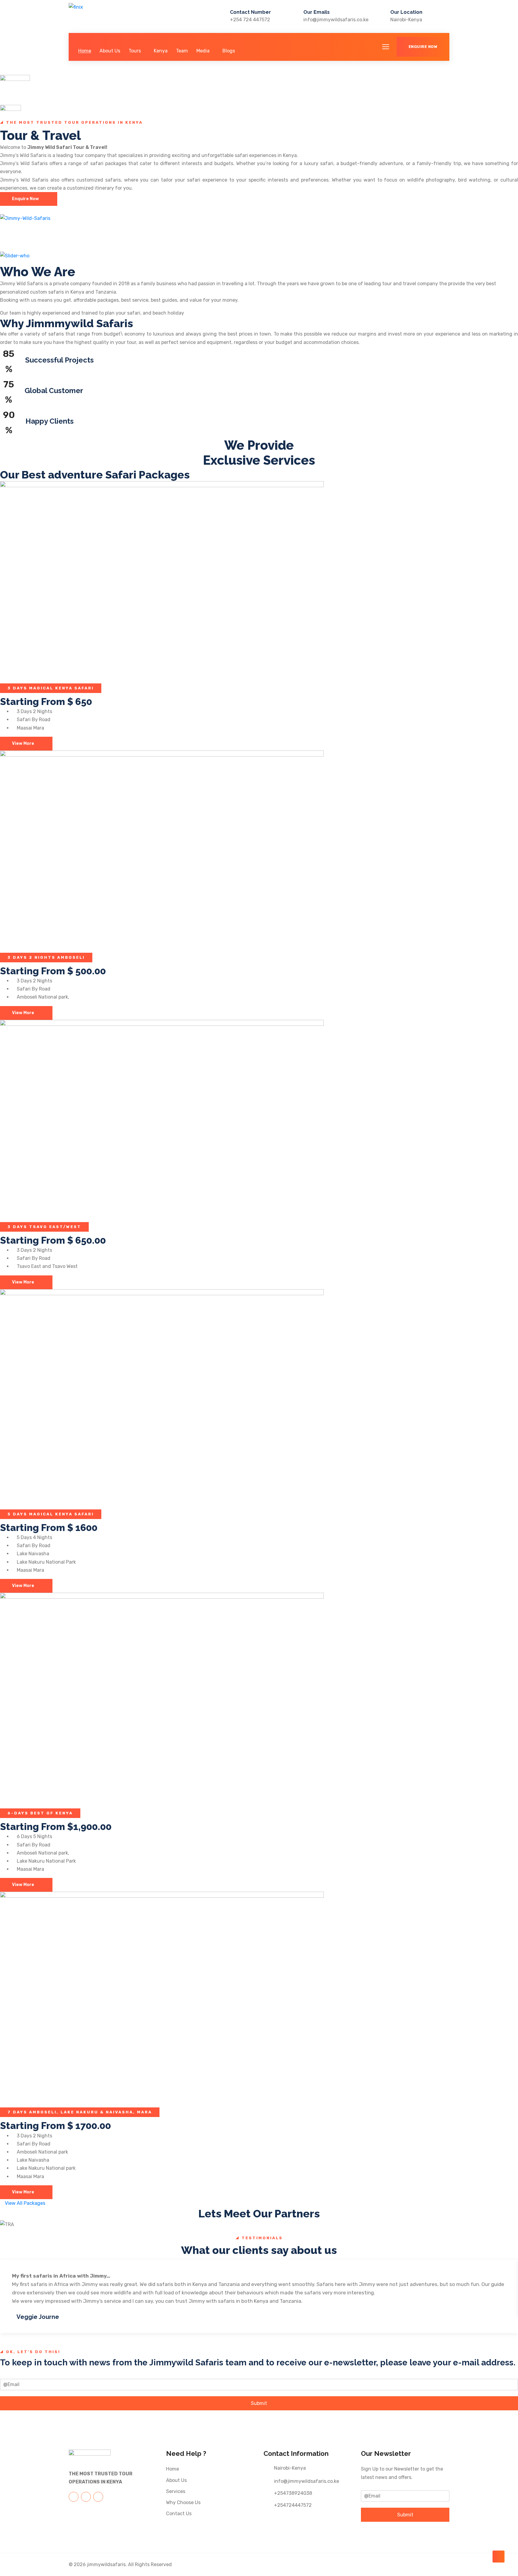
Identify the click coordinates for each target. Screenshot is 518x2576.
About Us (110, 51)
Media (203, 51)
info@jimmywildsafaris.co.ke (336, 20)
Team (182, 51)
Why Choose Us (183, 2502)
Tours (135, 51)
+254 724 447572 (250, 20)
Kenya (161, 51)
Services (176, 2491)
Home (85, 51)
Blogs (229, 51)
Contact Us (179, 2514)
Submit (259, 2403)
